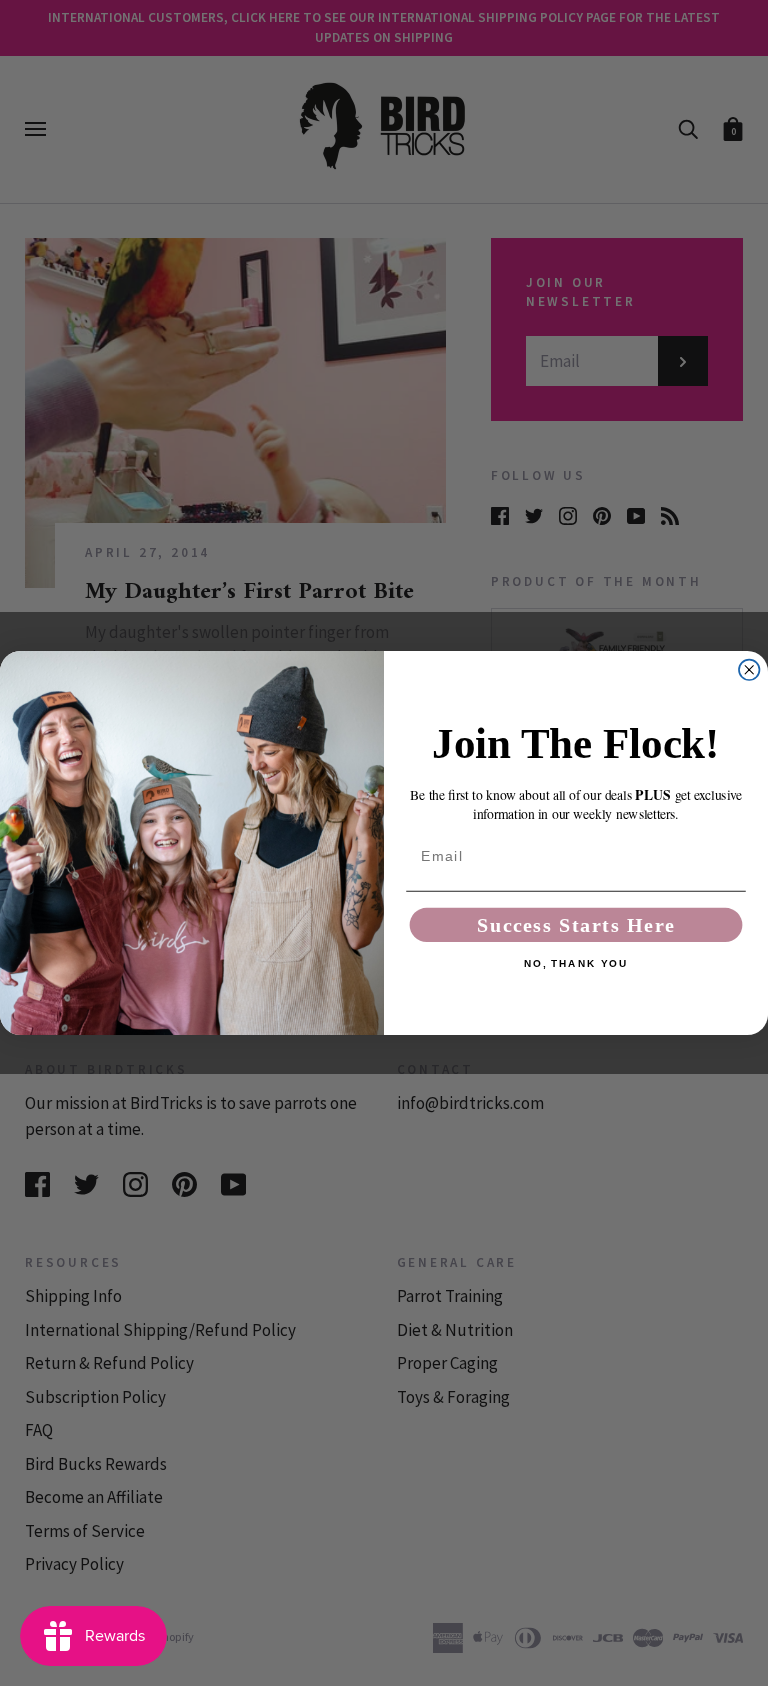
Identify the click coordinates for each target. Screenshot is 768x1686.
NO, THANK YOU (576, 964)
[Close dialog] (749, 670)
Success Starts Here (576, 925)
